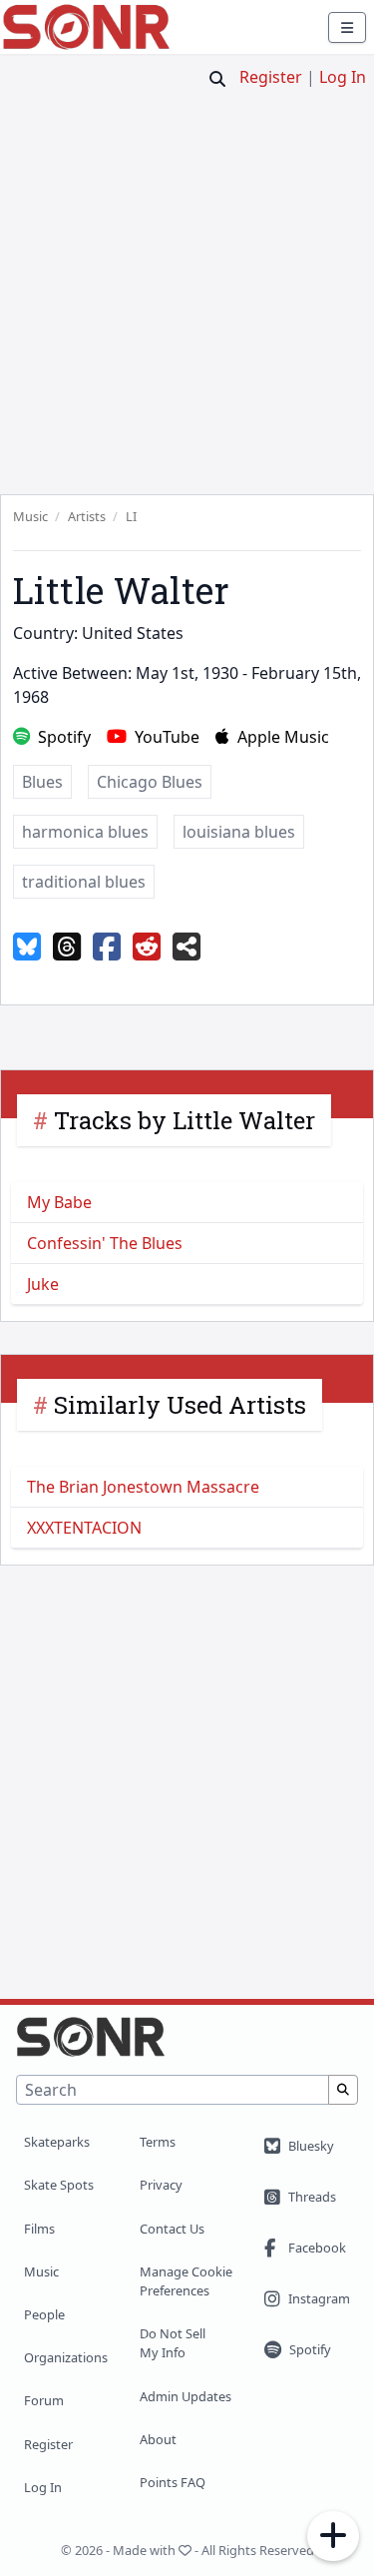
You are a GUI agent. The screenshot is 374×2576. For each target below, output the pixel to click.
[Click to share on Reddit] (147, 948)
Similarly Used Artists (180, 1405)
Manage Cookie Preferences (186, 2281)
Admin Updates (186, 2396)
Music (41, 2271)
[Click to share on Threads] (67, 948)
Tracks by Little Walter (185, 1120)
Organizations (66, 2357)
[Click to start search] (217, 79)
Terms (158, 2142)
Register (271, 77)
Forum (44, 2400)
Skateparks (57, 2142)
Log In (343, 77)
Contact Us (172, 2229)
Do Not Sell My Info (173, 2343)
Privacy (161, 2185)
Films (39, 2229)
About (158, 2439)
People (44, 2314)
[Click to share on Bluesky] (27, 948)
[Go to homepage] (86, 27)
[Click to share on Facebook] (107, 948)
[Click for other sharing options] (187, 948)
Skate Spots (59, 2185)
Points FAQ (173, 2482)
